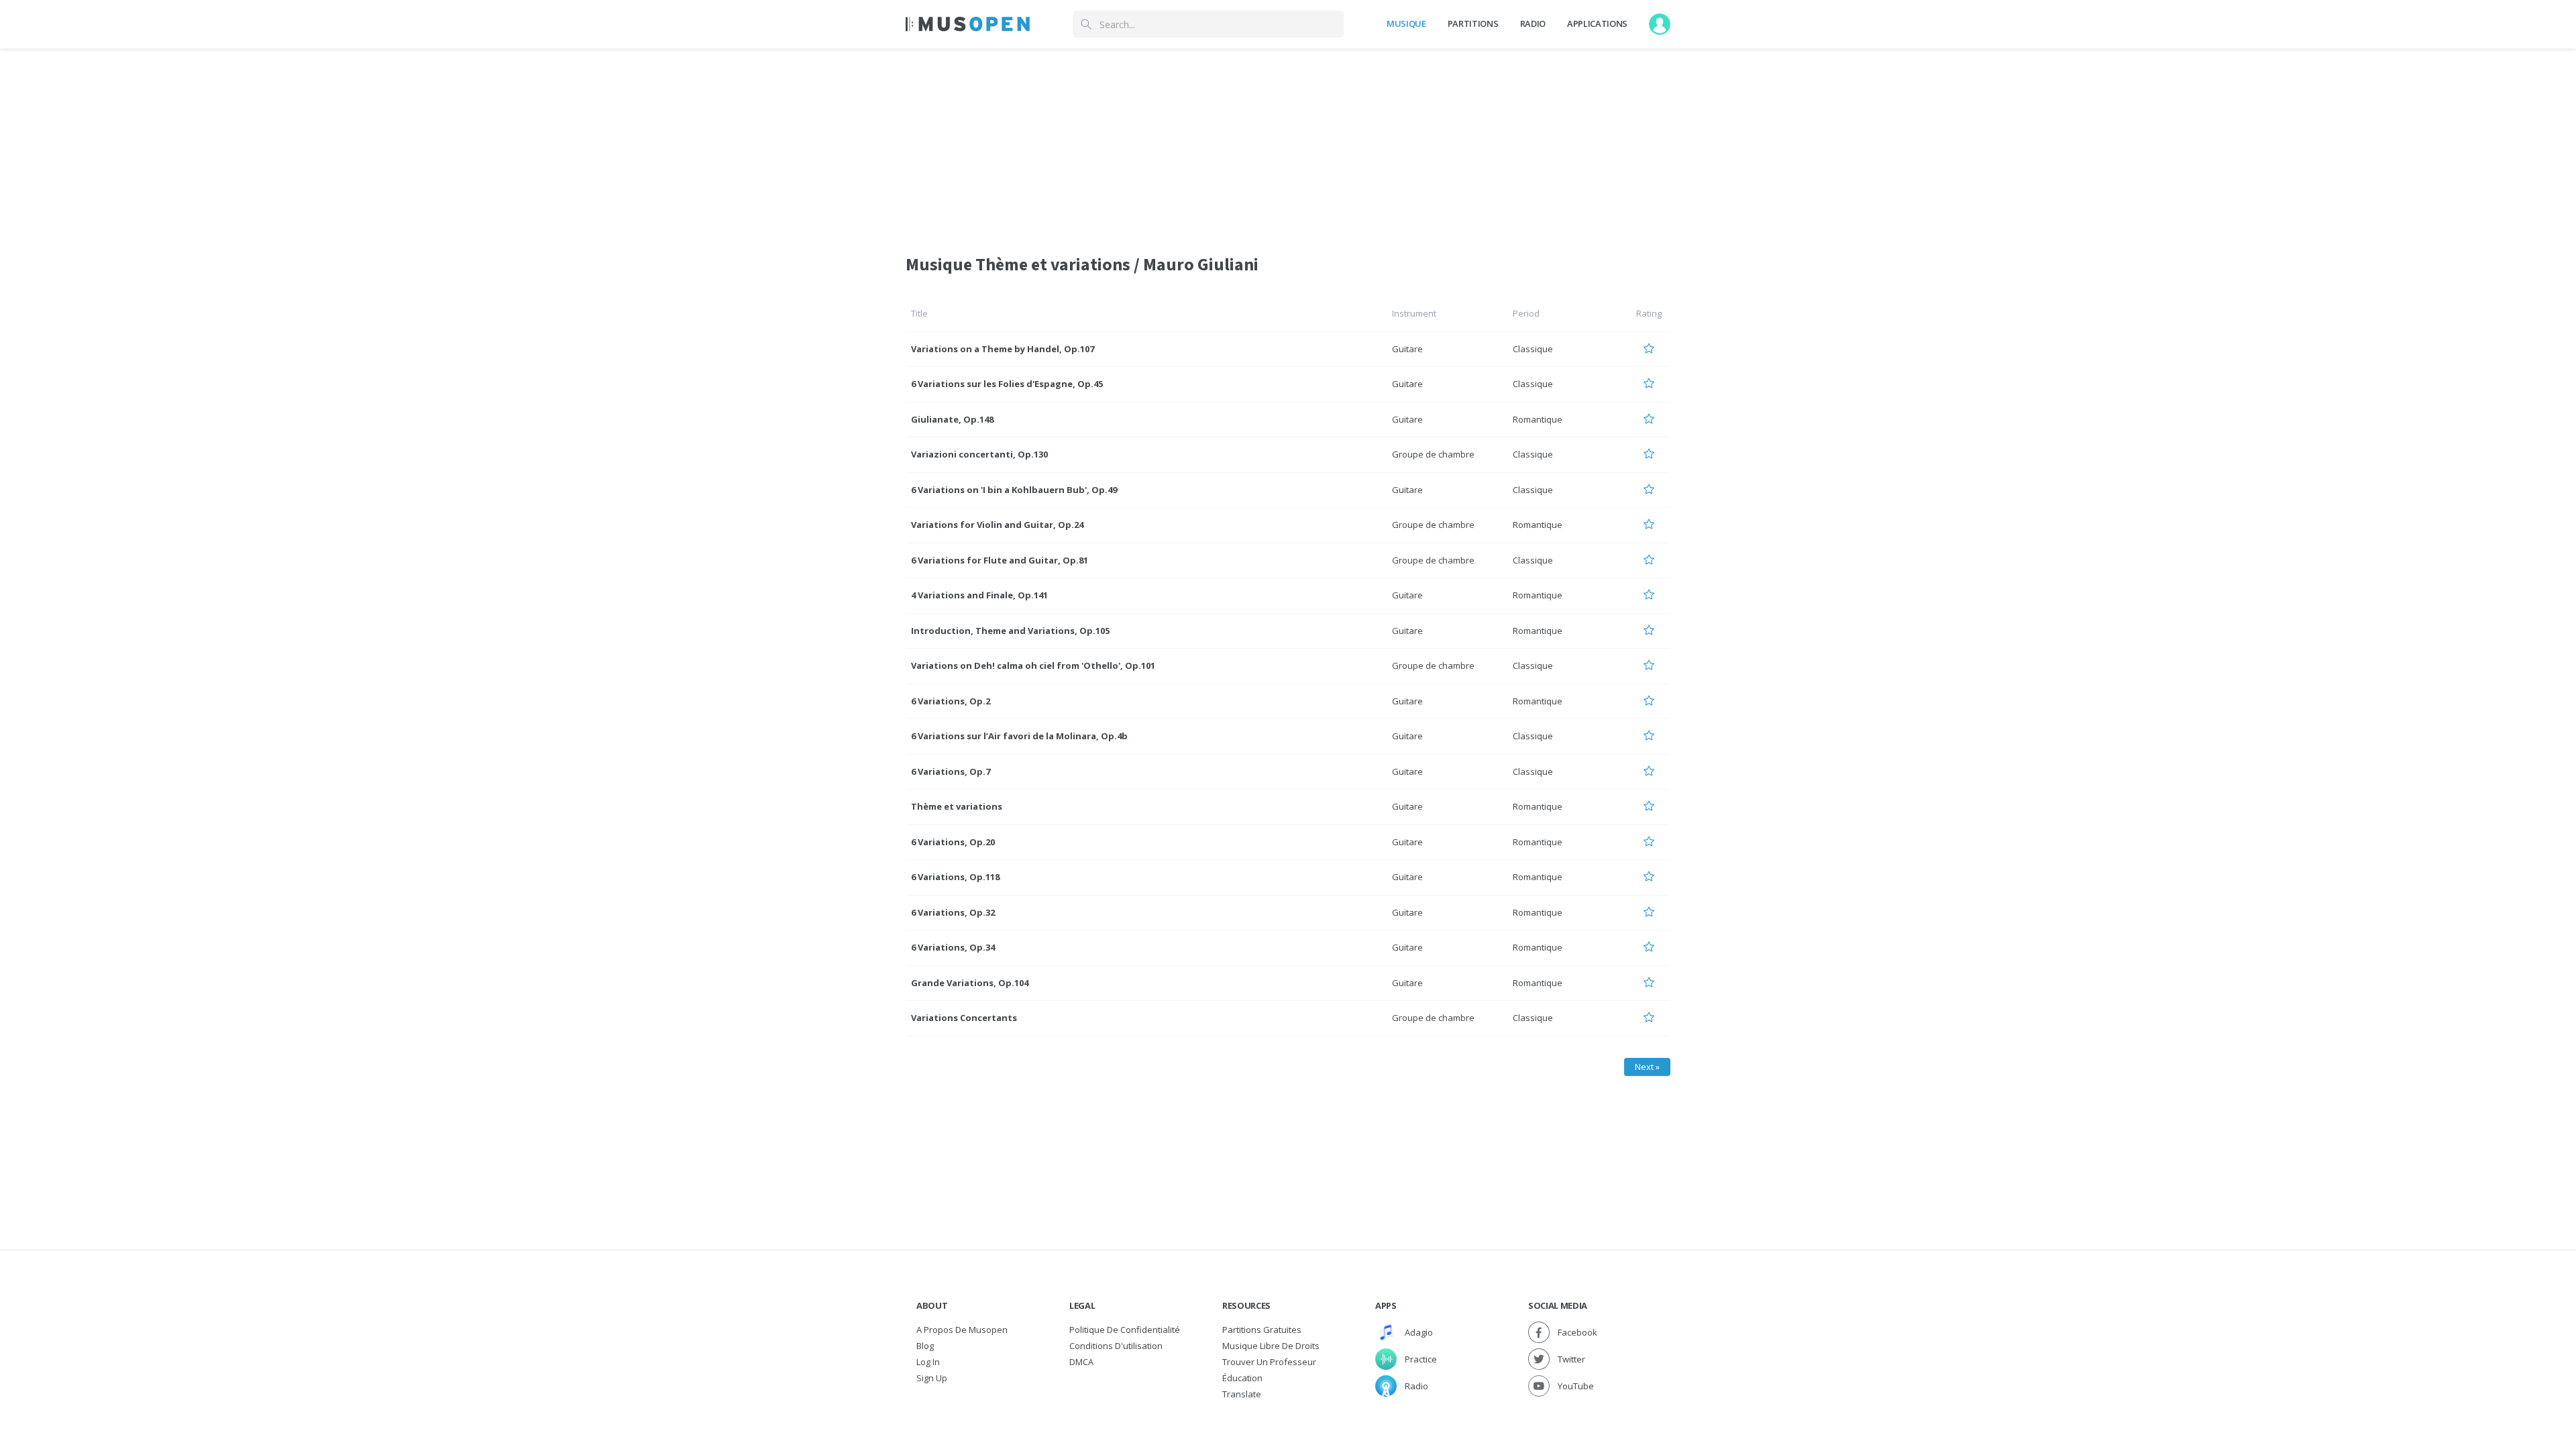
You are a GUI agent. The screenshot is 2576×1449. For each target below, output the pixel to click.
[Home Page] (968, 24)
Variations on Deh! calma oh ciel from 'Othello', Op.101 (1033, 665)
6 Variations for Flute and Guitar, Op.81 (1000, 560)
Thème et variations (957, 806)
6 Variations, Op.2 (951, 701)
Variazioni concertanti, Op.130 (979, 454)
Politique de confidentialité (1125, 1330)
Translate (1242, 1394)
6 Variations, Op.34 (953, 947)
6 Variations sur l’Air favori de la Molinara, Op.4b (1019, 736)
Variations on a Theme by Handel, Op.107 (1003, 349)
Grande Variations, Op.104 (970, 983)
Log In (928, 1362)
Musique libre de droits (1271, 1346)
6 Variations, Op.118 (955, 877)
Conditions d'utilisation (1116, 1346)
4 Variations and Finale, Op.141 (979, 595)
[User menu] (1660, 24)
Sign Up (932, 1378)
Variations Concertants (964, 1018)
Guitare (1407, 349)
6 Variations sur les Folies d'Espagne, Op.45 (1007, 384)
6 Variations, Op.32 (953, 912)
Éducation (1242, 1378)
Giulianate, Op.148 (952, 419)
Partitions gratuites (1262, 1330)
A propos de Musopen (962, 1330)
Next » (1647, 1067)
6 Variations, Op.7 (951, 771)
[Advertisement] (1288, 143)
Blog (925, 1346)
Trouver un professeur (1269, 1362)
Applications (1597, 23)
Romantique (1538, 419)
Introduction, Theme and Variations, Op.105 (1010, 631)
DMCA (1081, 1362)
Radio (1533, 23)
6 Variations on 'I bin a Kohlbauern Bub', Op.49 (1014, 490)
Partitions (1473, 23)
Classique (1533, 349)
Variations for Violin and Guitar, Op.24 (997, 525)
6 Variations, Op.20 (953, 842)
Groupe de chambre (1433, 454)
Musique (1406, 23)
